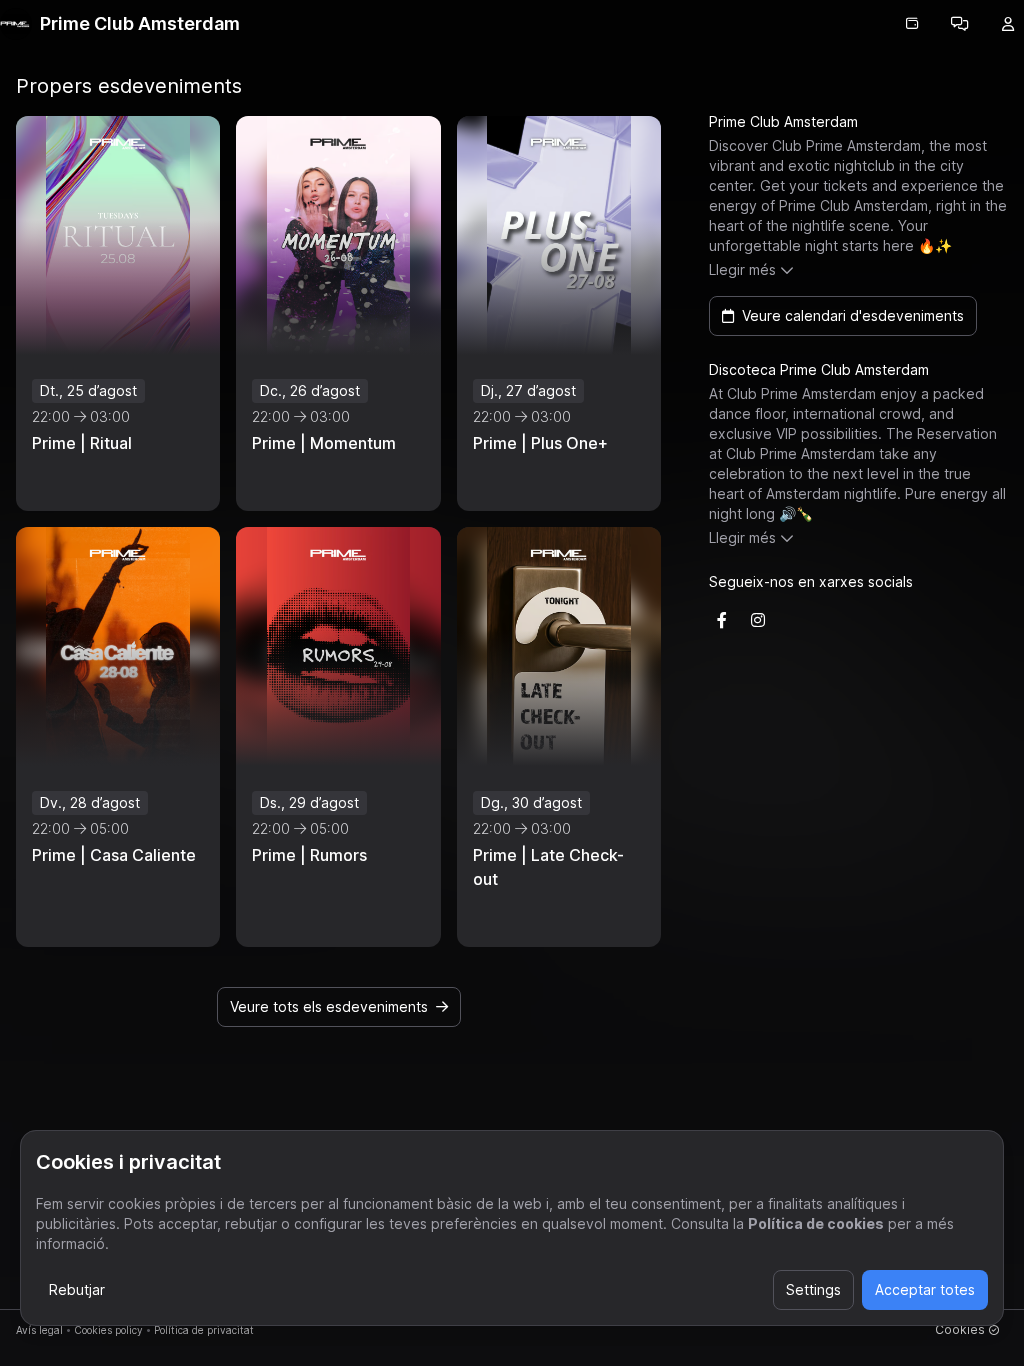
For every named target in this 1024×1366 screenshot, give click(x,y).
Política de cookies (816, 1223)
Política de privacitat (204, 1330)
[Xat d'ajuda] (960, 24)
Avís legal (39, 1330)
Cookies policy (108, 1330)
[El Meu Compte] (1008, 24)
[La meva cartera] (912, 24)
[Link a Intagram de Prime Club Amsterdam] (758, 620)
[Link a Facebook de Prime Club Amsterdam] (722, 620)
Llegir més (742, 269)
